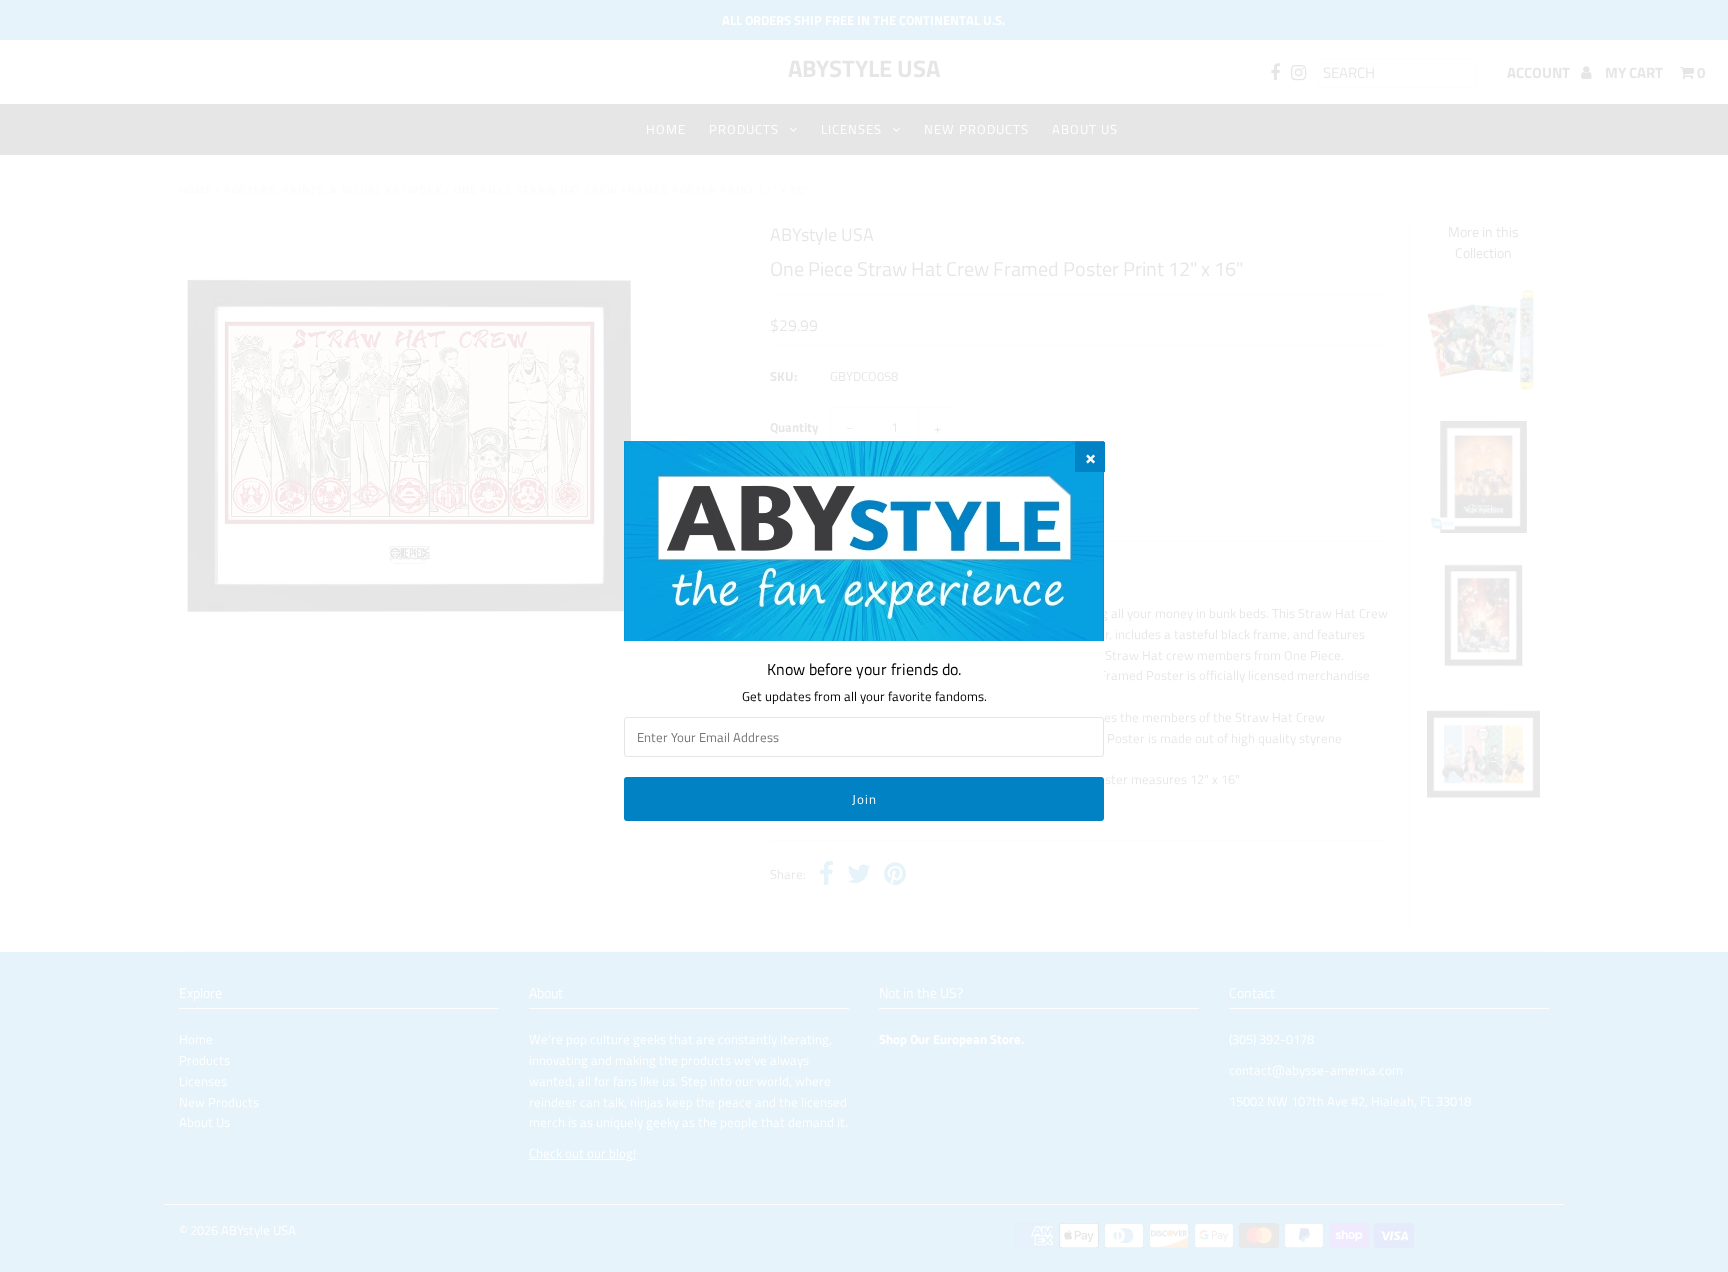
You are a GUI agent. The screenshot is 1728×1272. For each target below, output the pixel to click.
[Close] (1090, 457)
